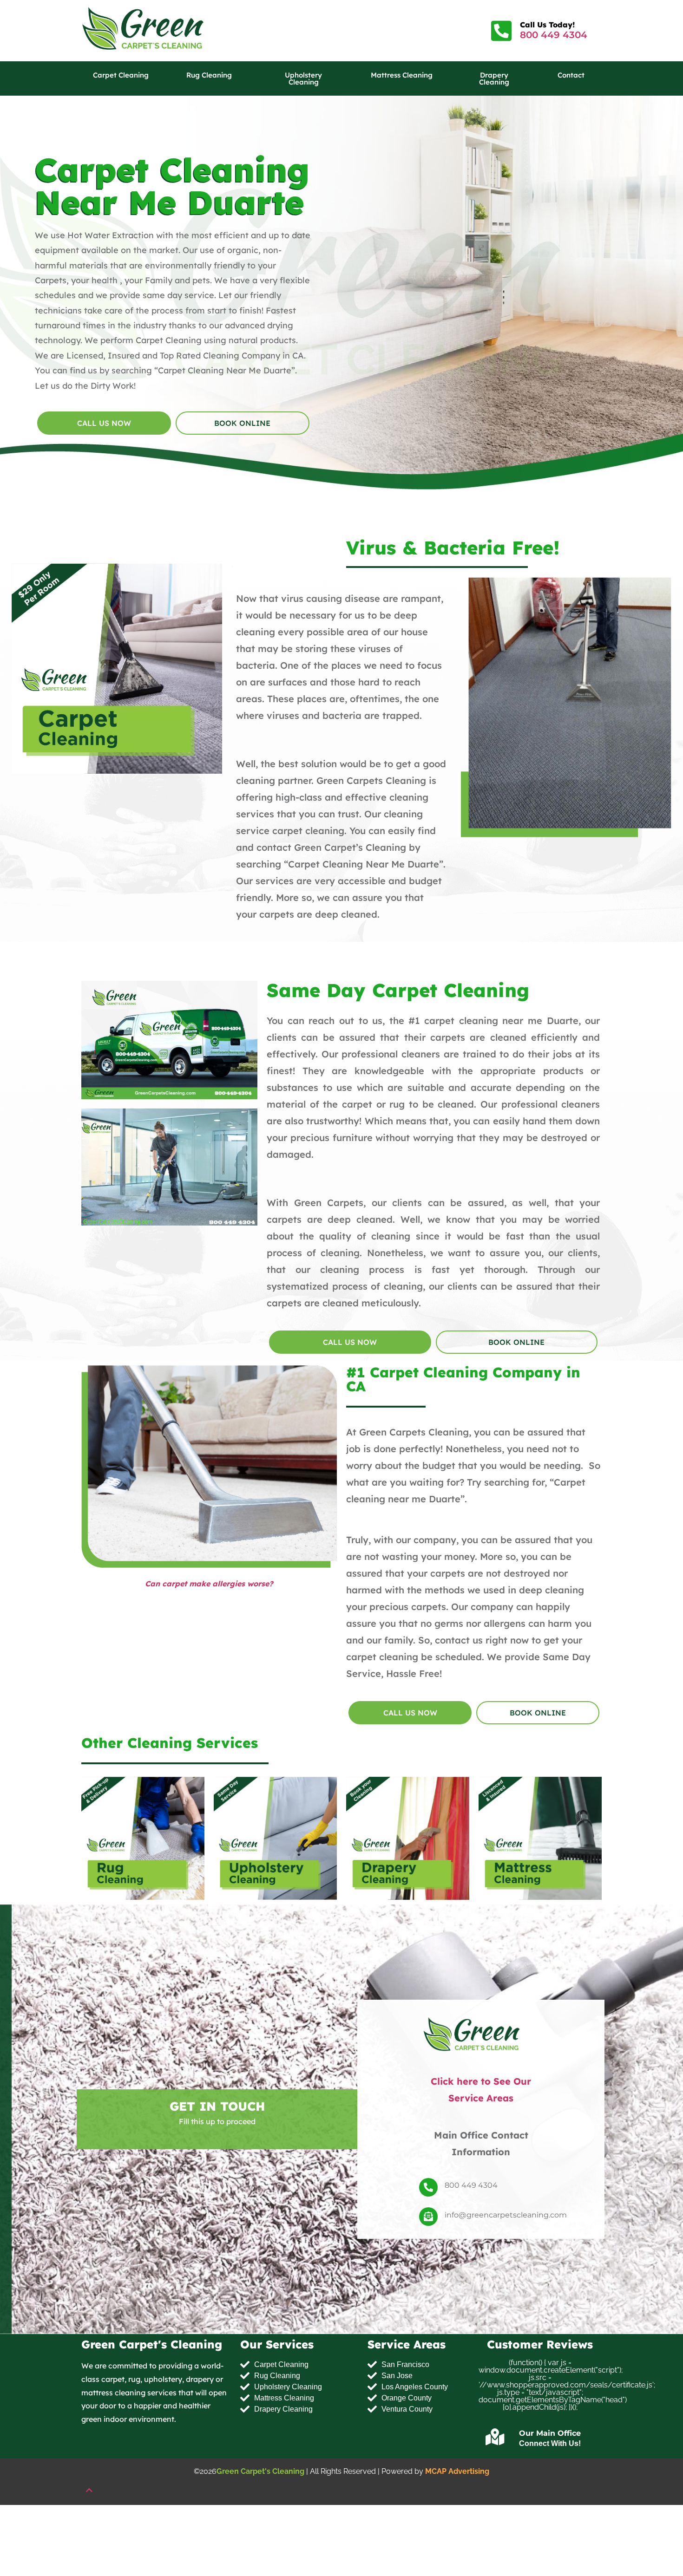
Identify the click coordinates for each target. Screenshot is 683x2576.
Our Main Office (550, 2434)
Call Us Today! (547, 25)
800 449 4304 (554, 35)
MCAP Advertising (457, 2471)
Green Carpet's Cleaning (260, 2471)
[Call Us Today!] (501, 31)
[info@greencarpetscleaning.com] (428, 2217)
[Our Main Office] (495, 2437)
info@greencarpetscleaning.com (506, 2215)
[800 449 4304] (428, 2187)
